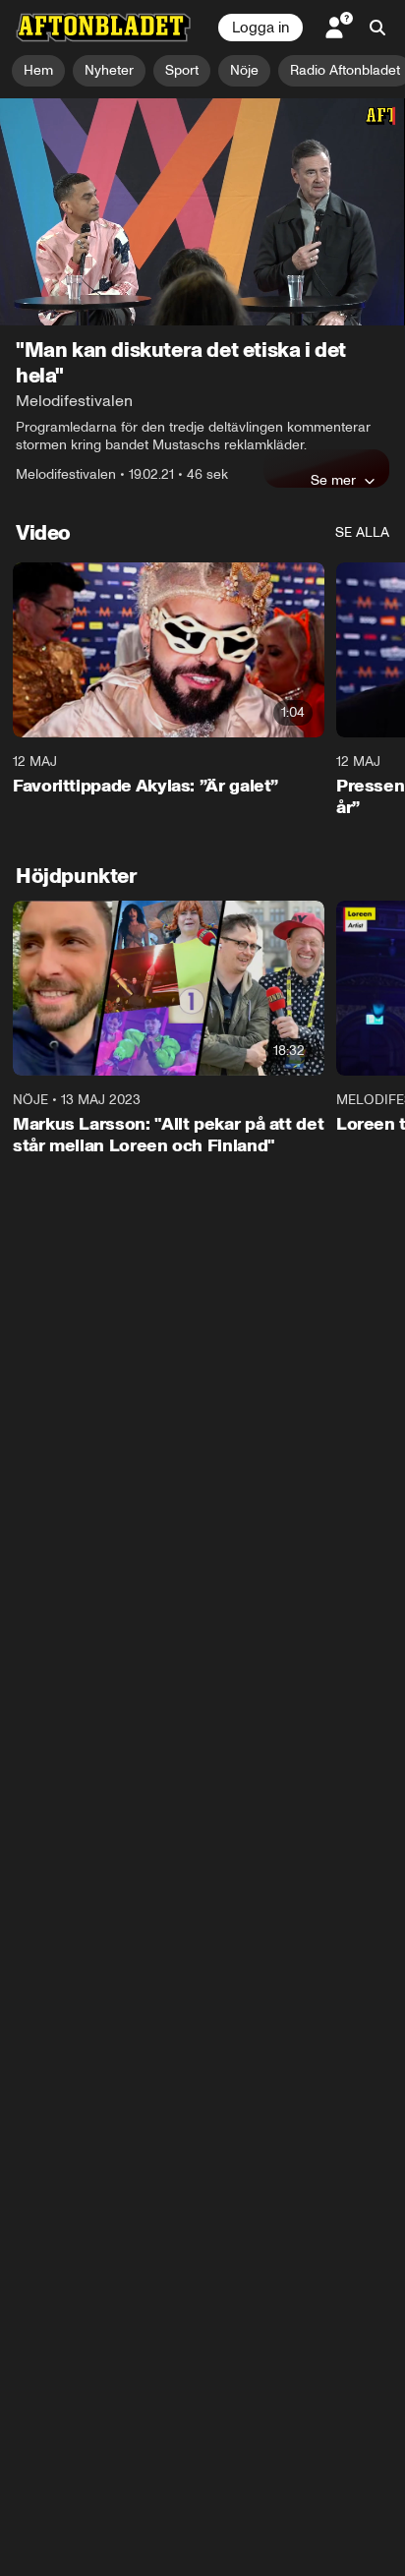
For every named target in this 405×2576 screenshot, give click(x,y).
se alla (362, 532)
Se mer (333, 480)
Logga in (260, 28)
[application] (202, 212)
